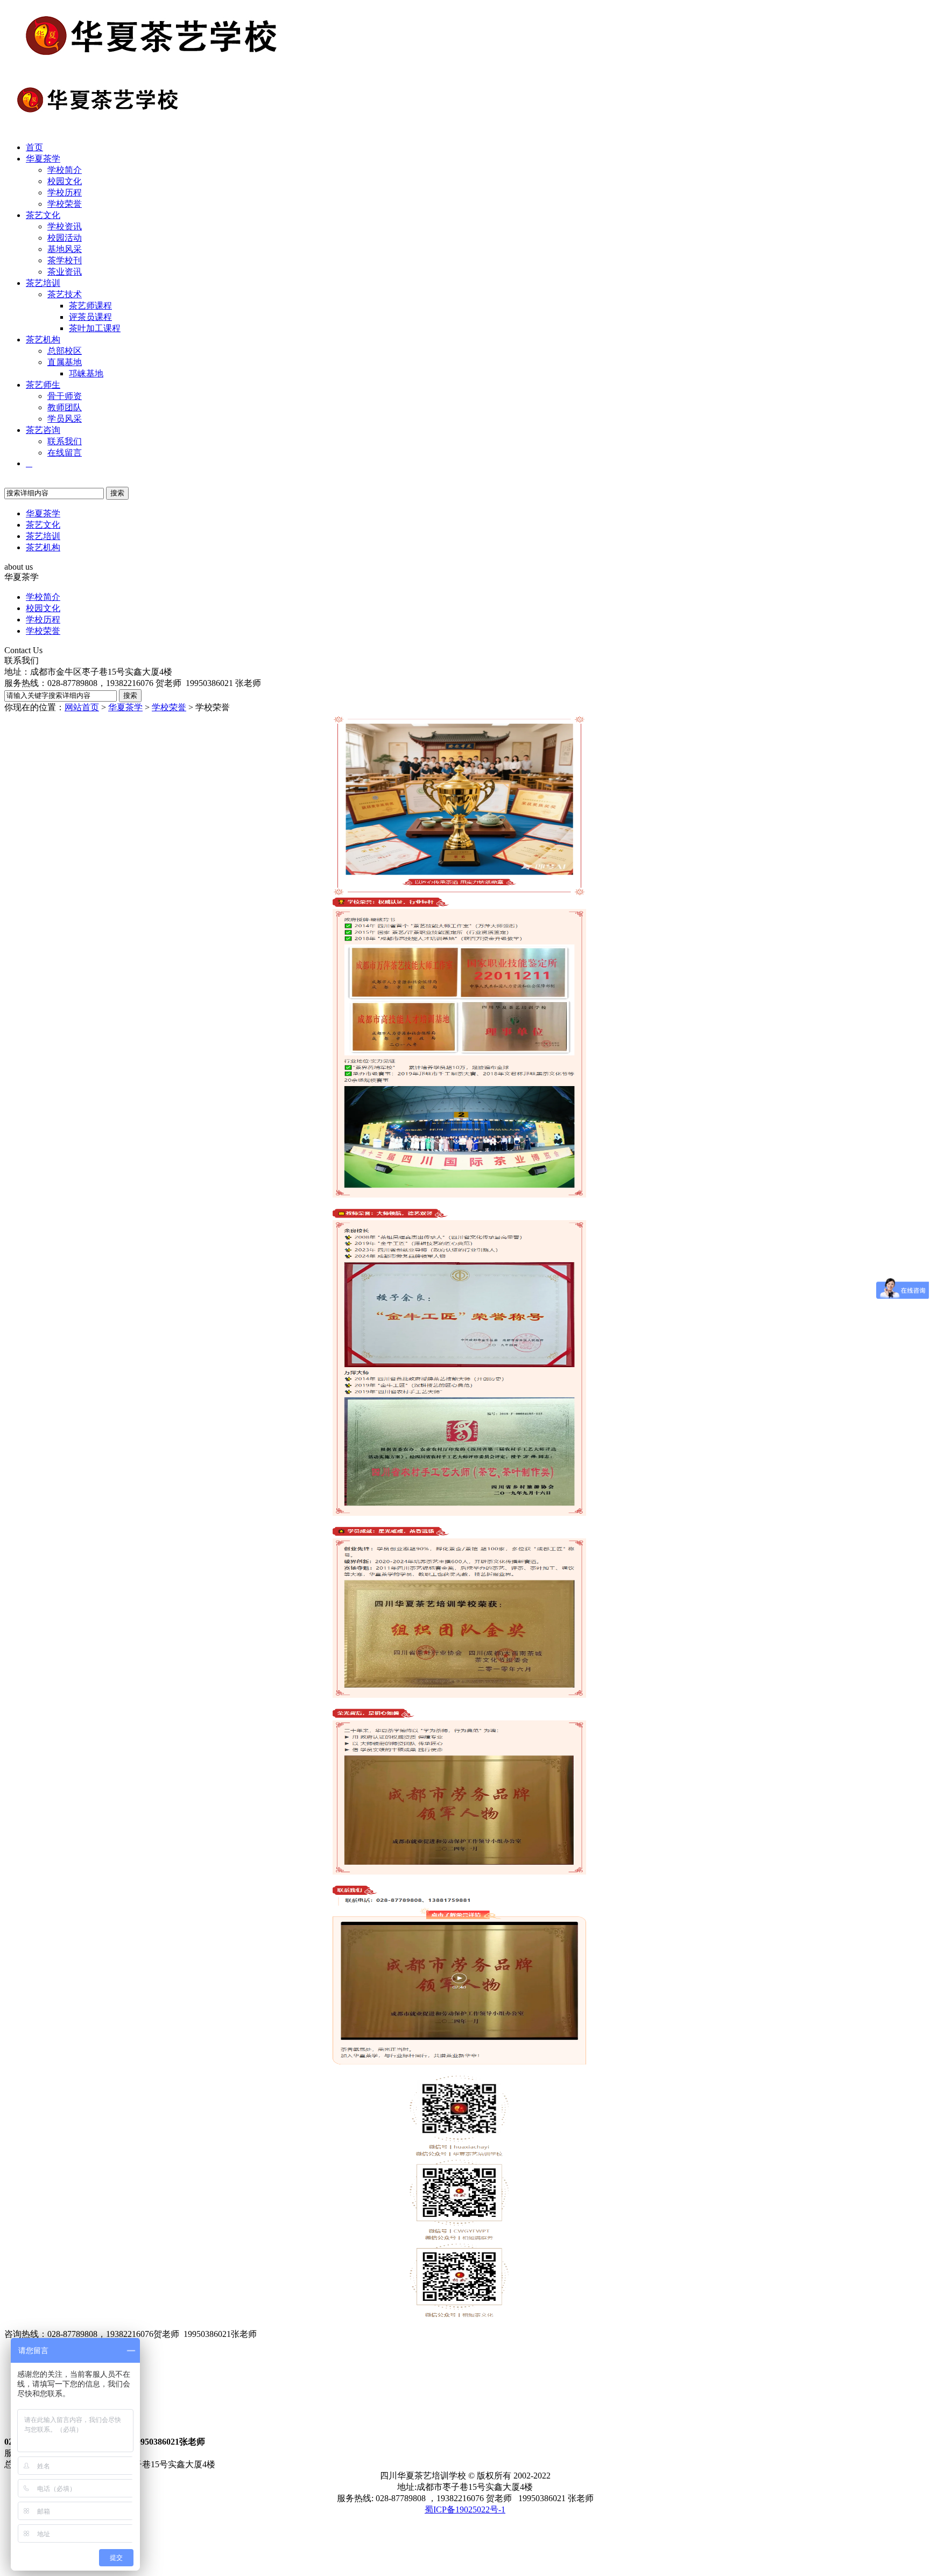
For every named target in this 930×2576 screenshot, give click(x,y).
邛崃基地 (86, 373)
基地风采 (65, 249)
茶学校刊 (65, 260)
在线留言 (65, 453)
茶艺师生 (43, 385)
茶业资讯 (65, 272)
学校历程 (65, 192)
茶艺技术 (65, 294)
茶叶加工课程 (95, 328)
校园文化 (65, 181)
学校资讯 (65, 226)
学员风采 (65, 419)
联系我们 (65, 441)
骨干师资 (65, 396)
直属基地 (65, 362)
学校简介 (65, 170)
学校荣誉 (65, 204)
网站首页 (82, 707)
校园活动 (65, 238)
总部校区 (65, 351)
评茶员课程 (90, 317)
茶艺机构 (43, 339)
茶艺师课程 (90, 306)
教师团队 (65, 407)
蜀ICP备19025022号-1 (465, 2509)
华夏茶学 (43, 159)
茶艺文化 (43, 215)
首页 (34, 147)
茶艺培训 (43, 283)
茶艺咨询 (43, 430)
